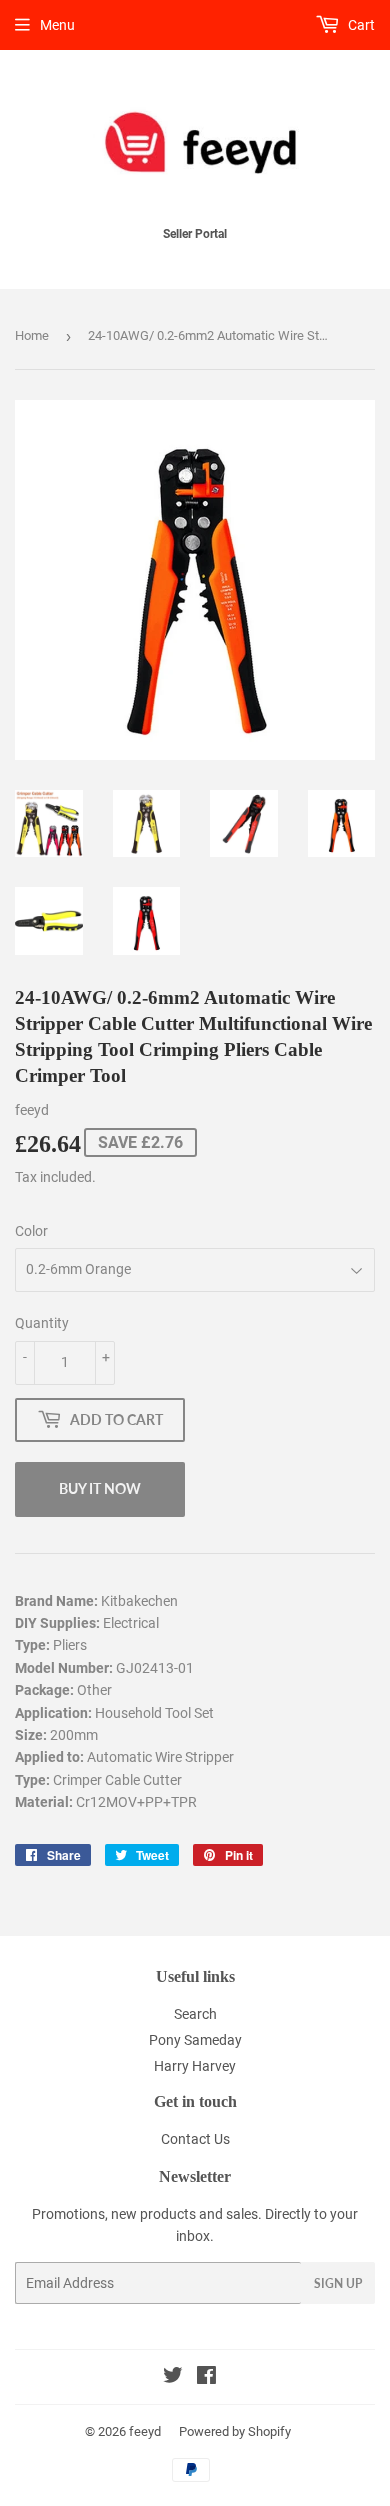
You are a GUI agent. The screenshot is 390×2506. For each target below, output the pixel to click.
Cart (360, 25)
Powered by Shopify (235, 2431)
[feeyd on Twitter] (173, 2378)
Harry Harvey (195, 2066)
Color (31, 1231)
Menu (57, 25)
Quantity (42, 1323)
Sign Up (338, 2283)
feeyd (145, 2431)
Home (32, 335)
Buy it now (100, 1488)
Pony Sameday (195, 2040)
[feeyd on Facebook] (206, 2378)
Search (195, 2014)
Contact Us (195, 2139)
